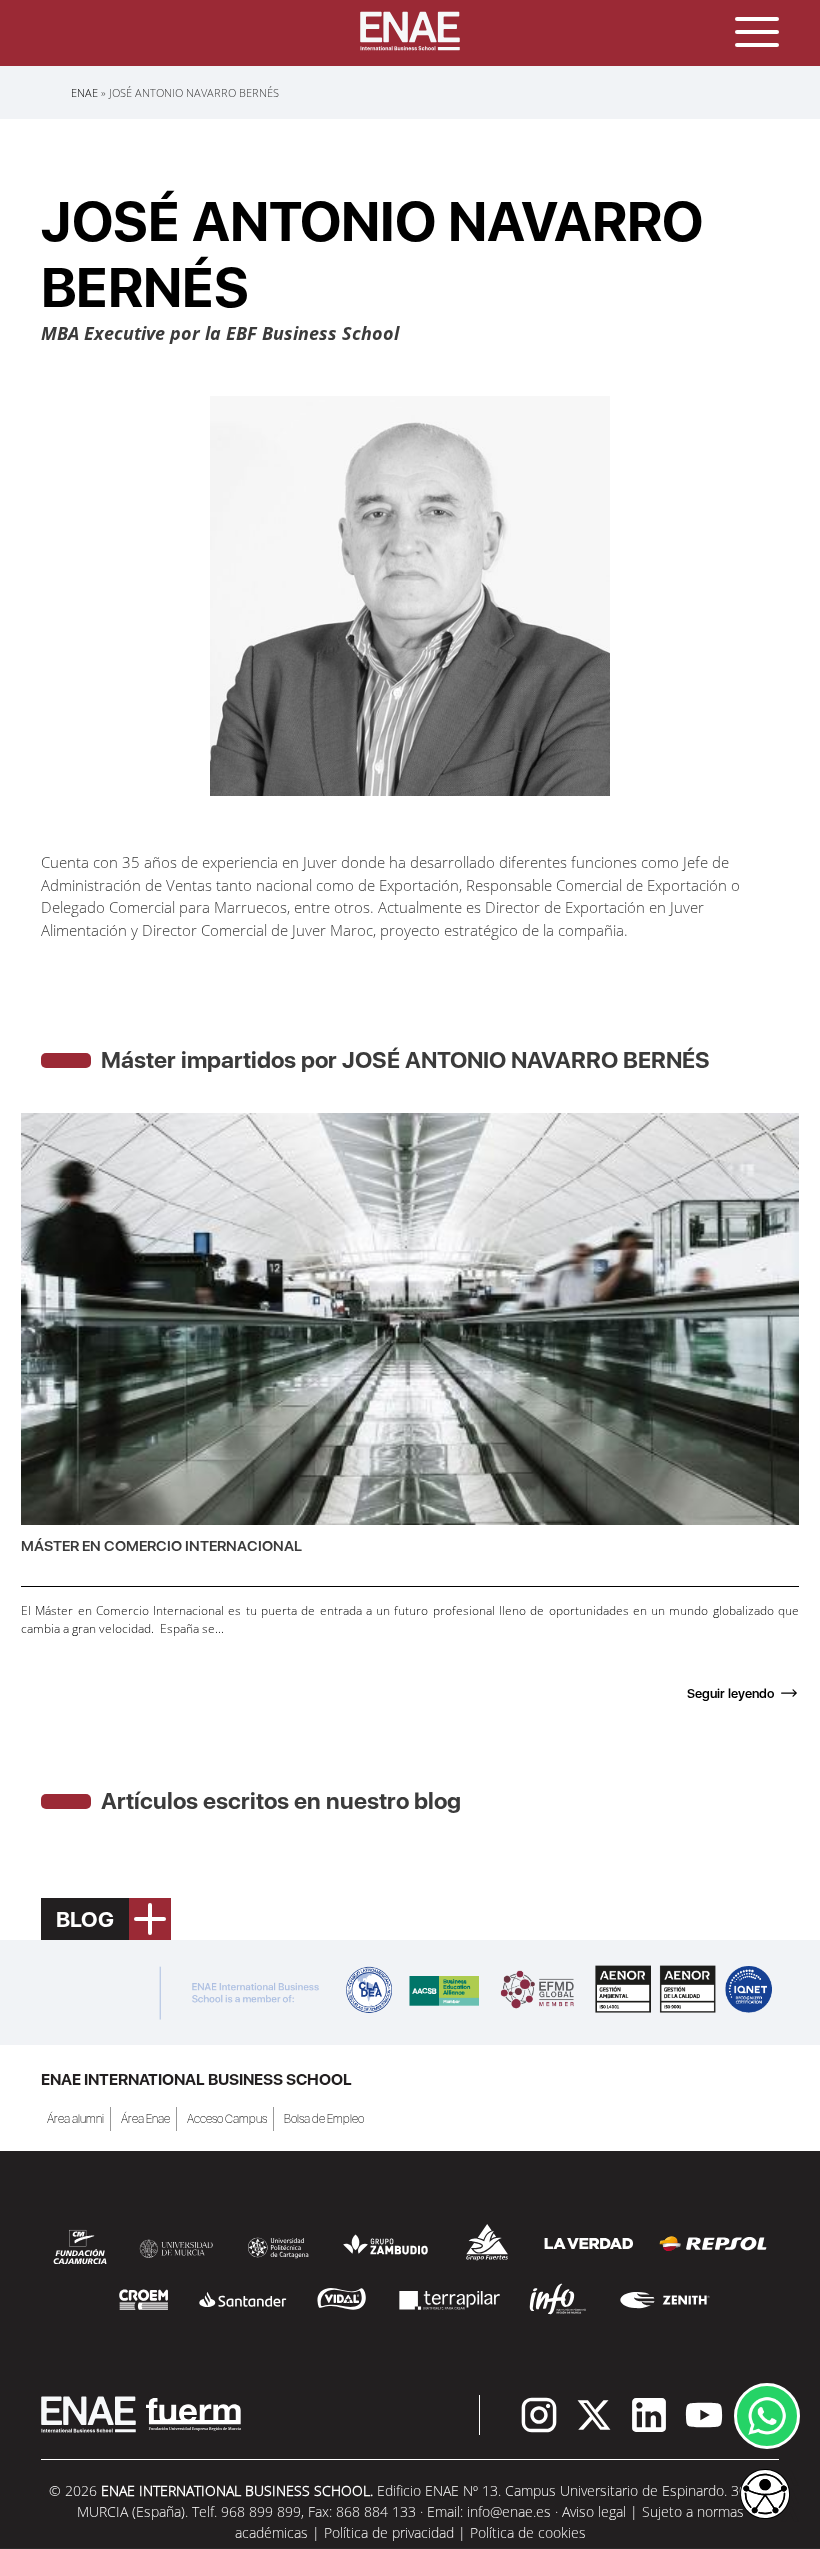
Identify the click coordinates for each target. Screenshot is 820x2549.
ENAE (84, 92)
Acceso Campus (227, 2119)
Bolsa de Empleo (324, 2119)
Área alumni (75, 2119)
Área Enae (145, 2119)
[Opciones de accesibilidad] (765, 2496)
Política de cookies (528, 2532)
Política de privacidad (389, 2532)
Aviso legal (594, 2511)
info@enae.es (509, 2511)
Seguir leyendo (730, 1693)
